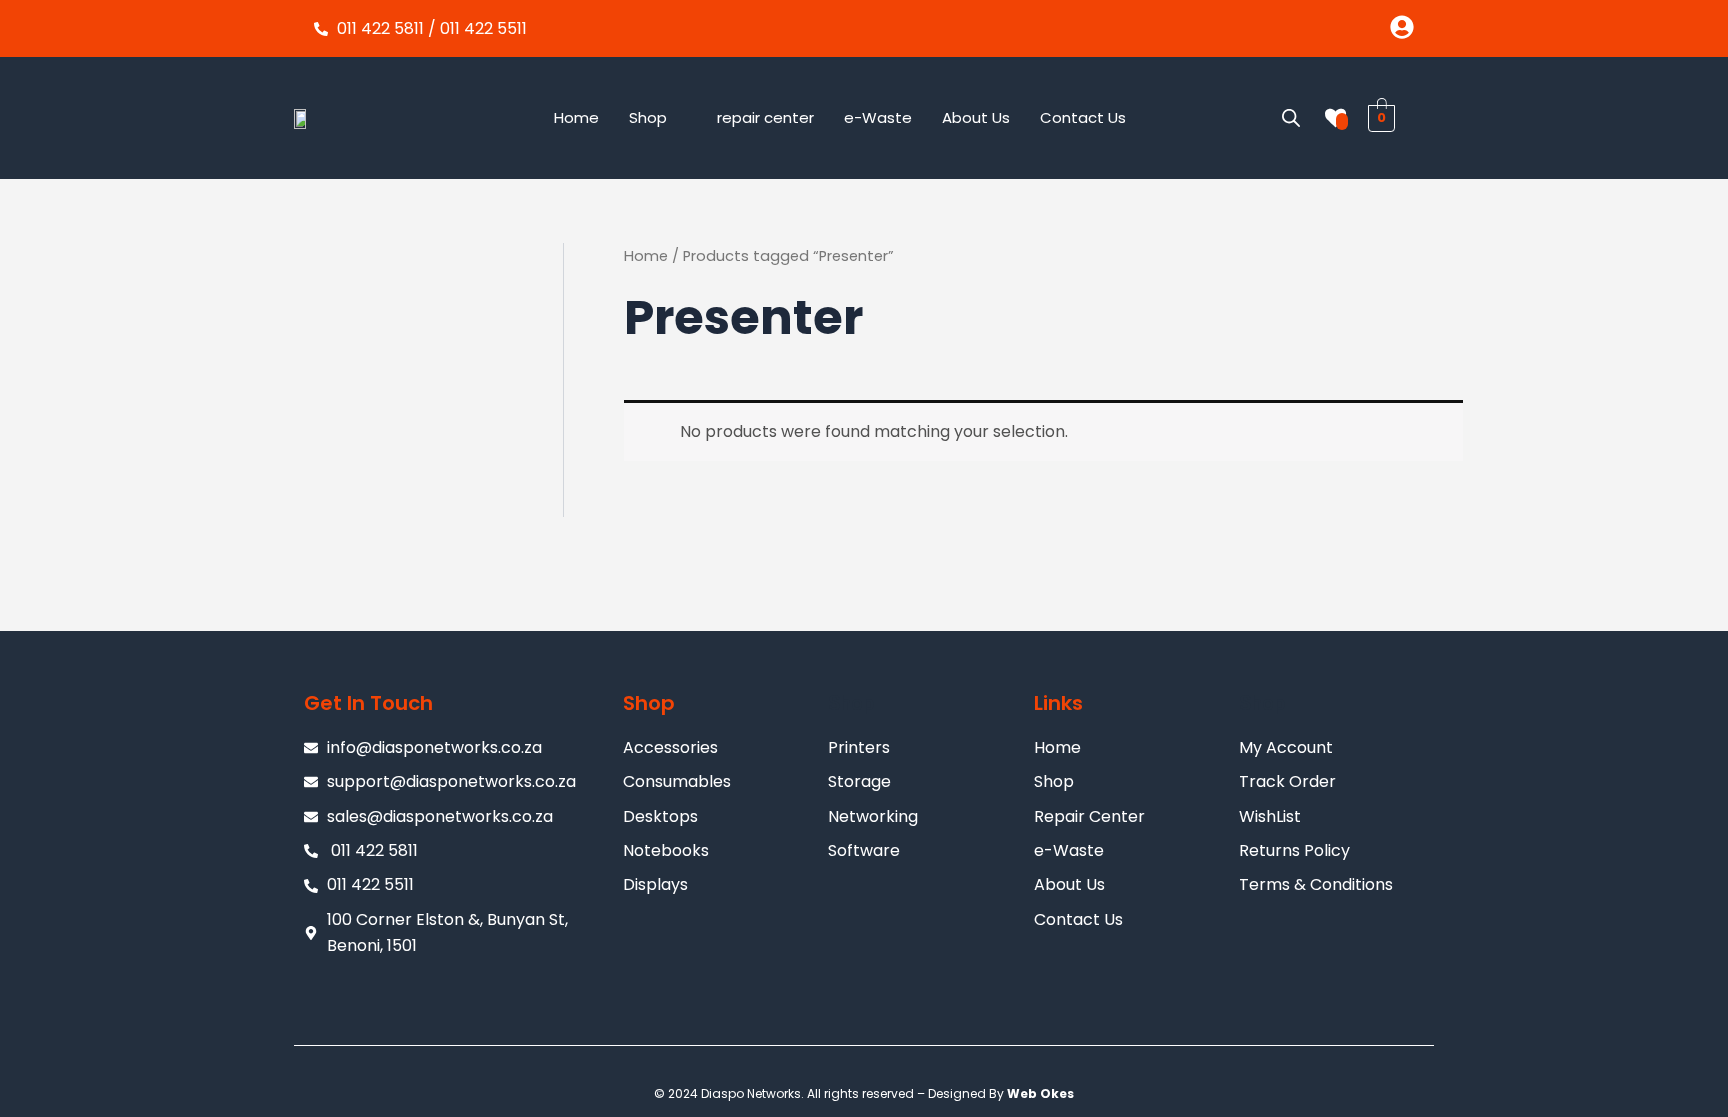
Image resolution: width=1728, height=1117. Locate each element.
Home (576, 117)
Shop (648, 117)
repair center (765, 117)
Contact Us (1083, 117)
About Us (976, 117)
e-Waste (878, 117)
